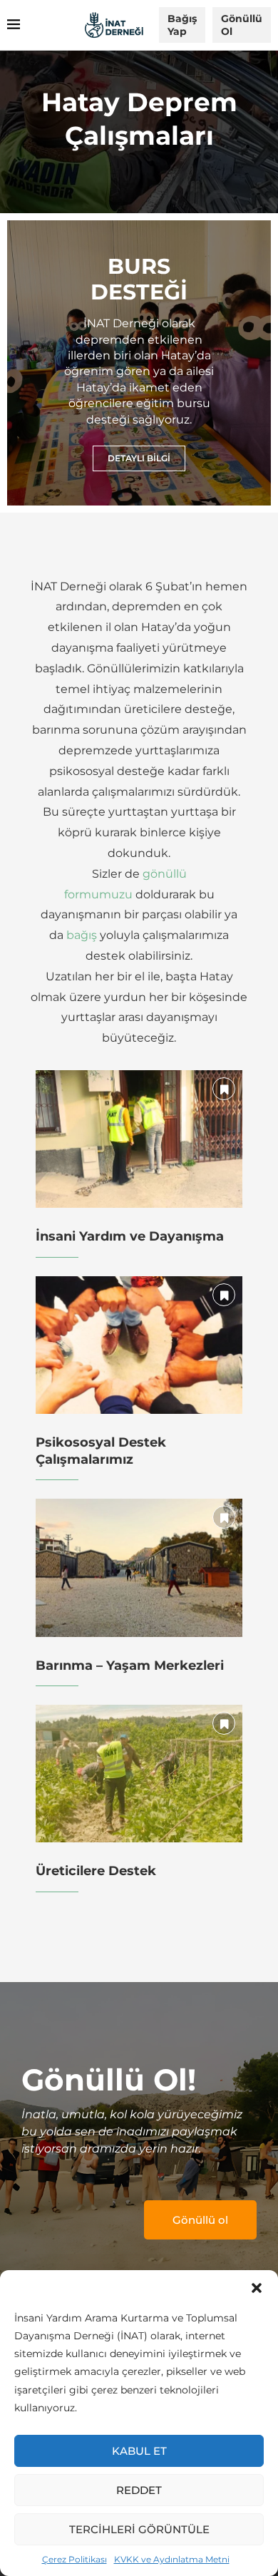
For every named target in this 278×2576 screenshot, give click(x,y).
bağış (82, 935)
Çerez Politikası (74, 2559)
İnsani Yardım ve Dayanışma (130, 1236)
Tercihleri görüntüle (139, 2529)
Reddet (139, 2490)
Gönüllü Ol (242, 25)
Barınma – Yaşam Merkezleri (130, 1666)
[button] (257, 2288)
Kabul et (139, 2451)
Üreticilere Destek (96, 1871)
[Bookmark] (224, 1089)
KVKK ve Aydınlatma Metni (172, 2559)
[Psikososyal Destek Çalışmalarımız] (139, 1345)
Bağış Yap (182, 25)
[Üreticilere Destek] (139, 1774)
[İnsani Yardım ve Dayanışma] (139, 1139)
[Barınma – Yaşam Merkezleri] (139, 1567)
